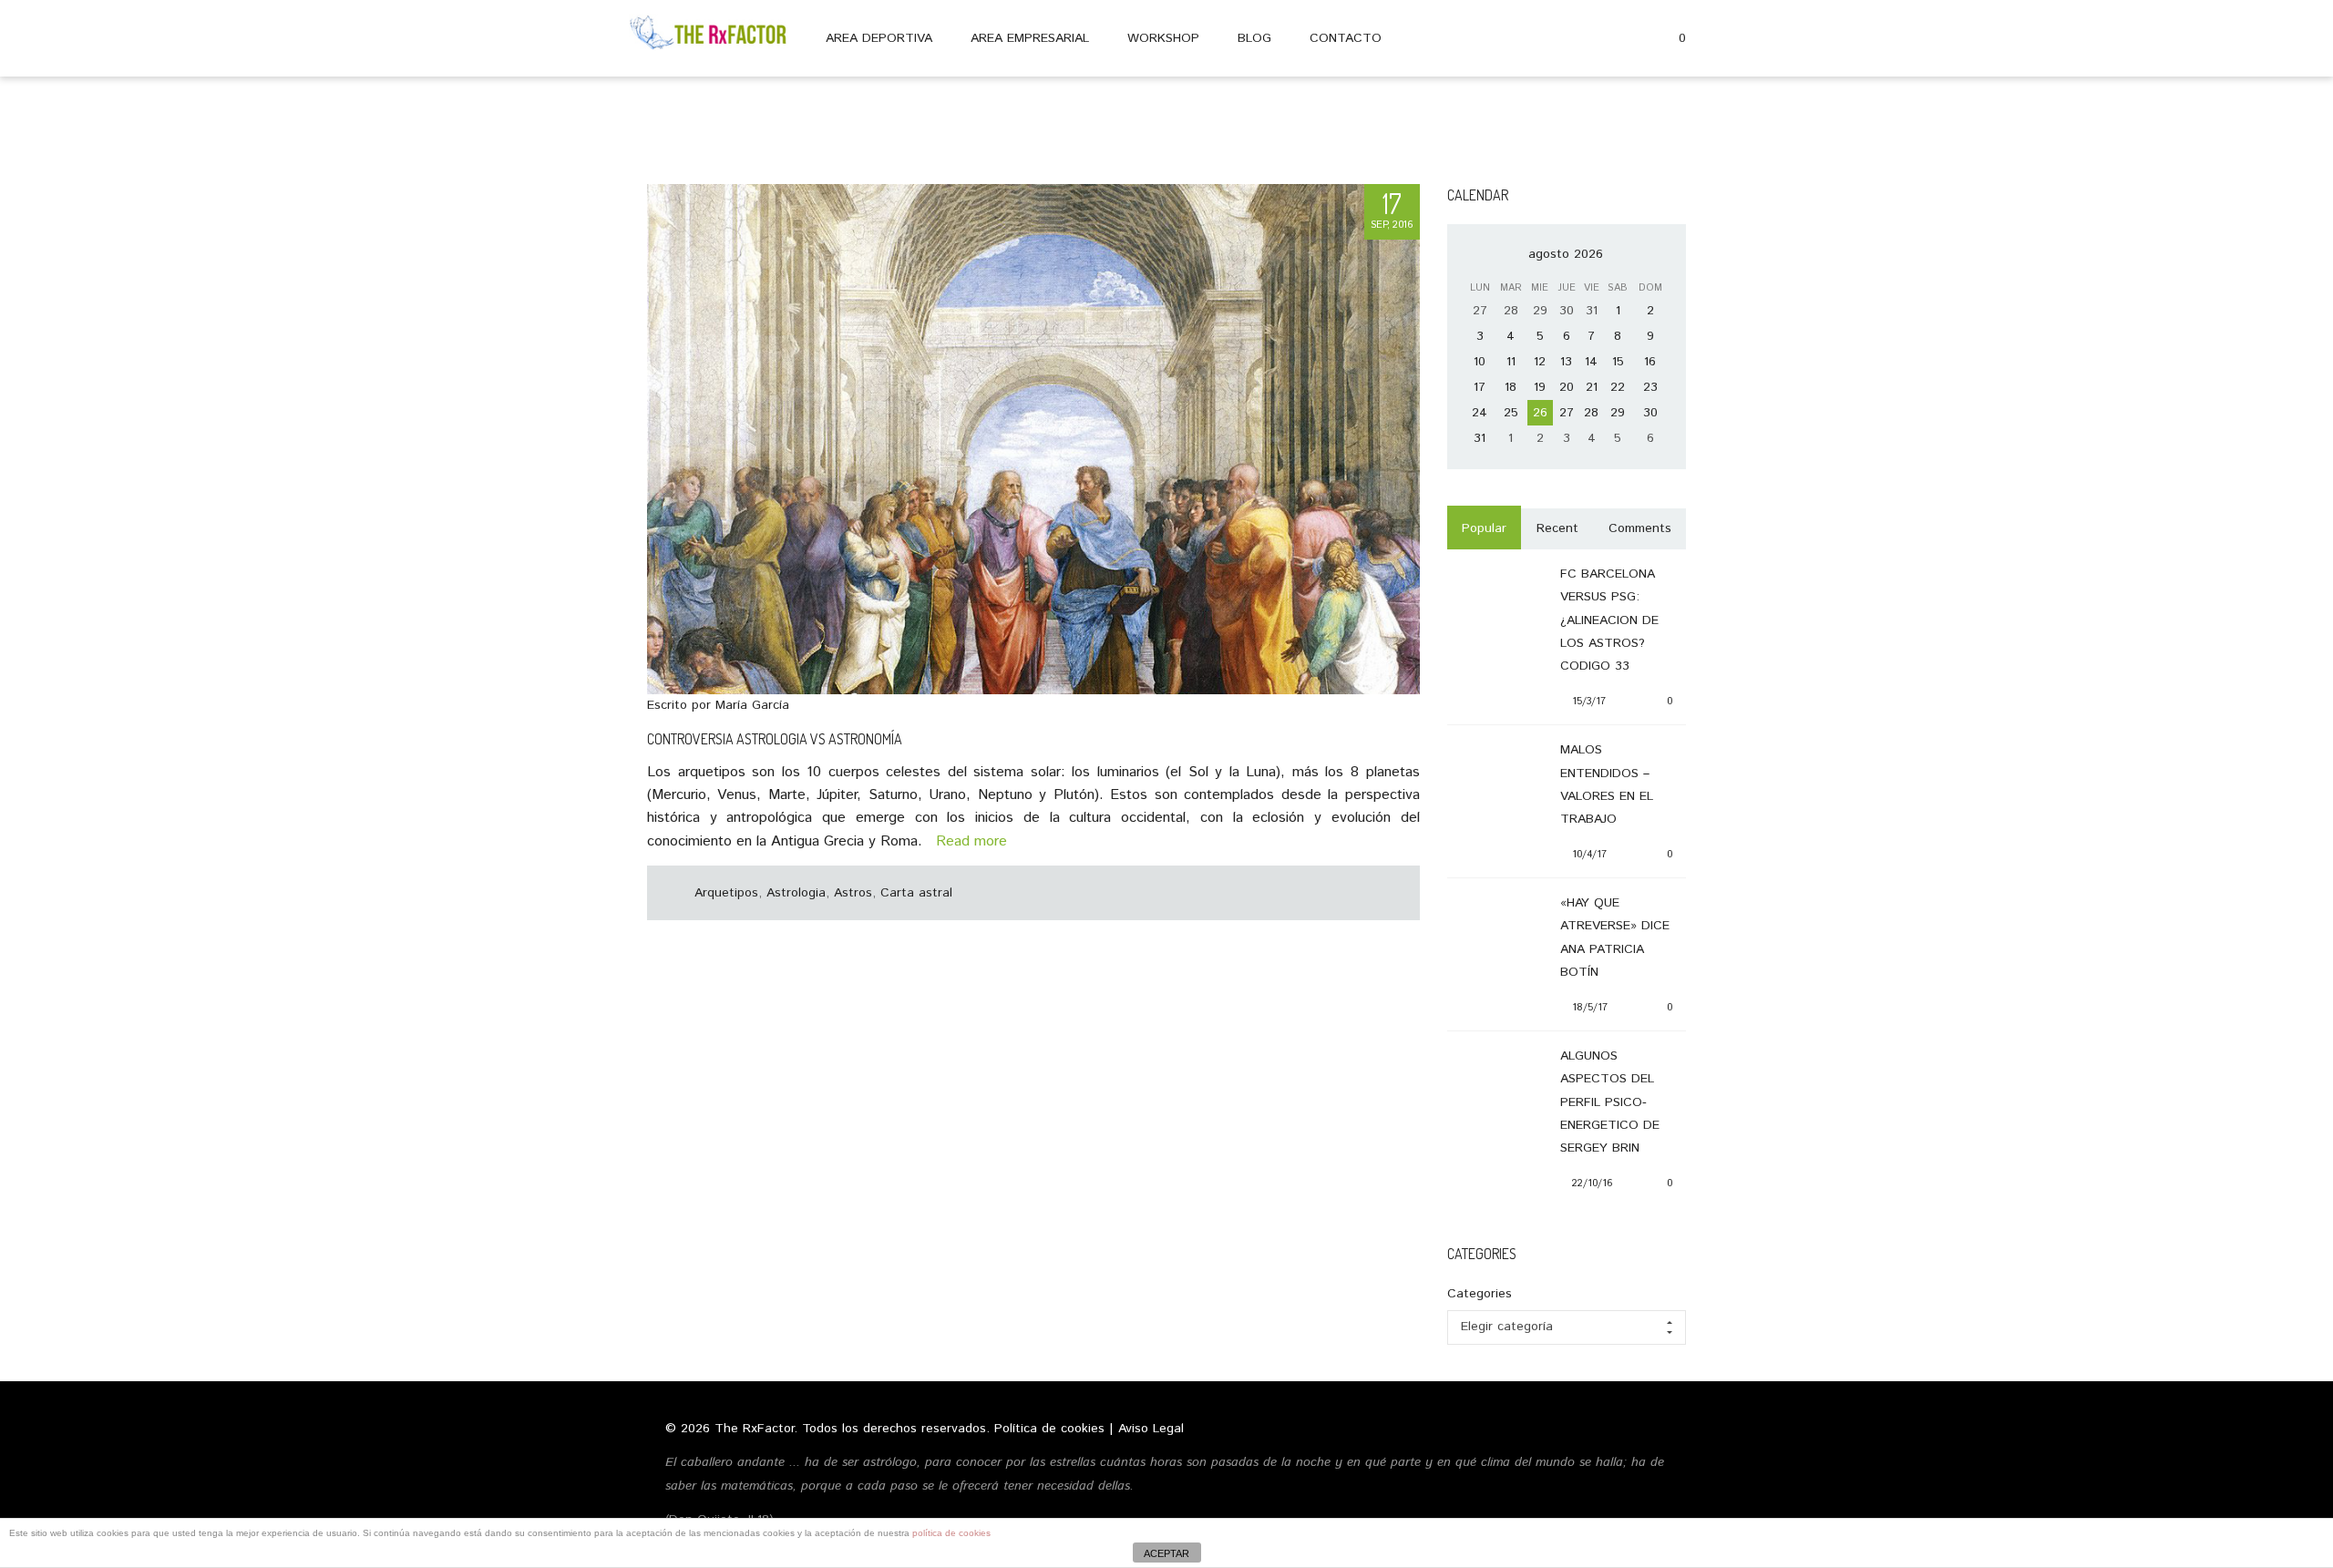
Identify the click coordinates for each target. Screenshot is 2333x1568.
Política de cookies (1049, 1429)
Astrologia (796, 893)
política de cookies (951, 1533)
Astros (853, 893)
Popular (1484, 528)
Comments (1640, 528)
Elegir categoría (1507, 1327)
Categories (1480, 1294)
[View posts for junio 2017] (1470, 254)
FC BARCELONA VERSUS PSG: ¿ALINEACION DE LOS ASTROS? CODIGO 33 (1609, 620)
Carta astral (916, 893)
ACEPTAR (1166, 1553)
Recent (1557, 528)
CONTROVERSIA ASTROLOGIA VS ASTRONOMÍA (775, 739)
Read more (967, 841)
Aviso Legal (1151, 1429)
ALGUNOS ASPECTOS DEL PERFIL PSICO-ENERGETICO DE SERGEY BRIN (1610, 1102)
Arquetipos (726, 893)
